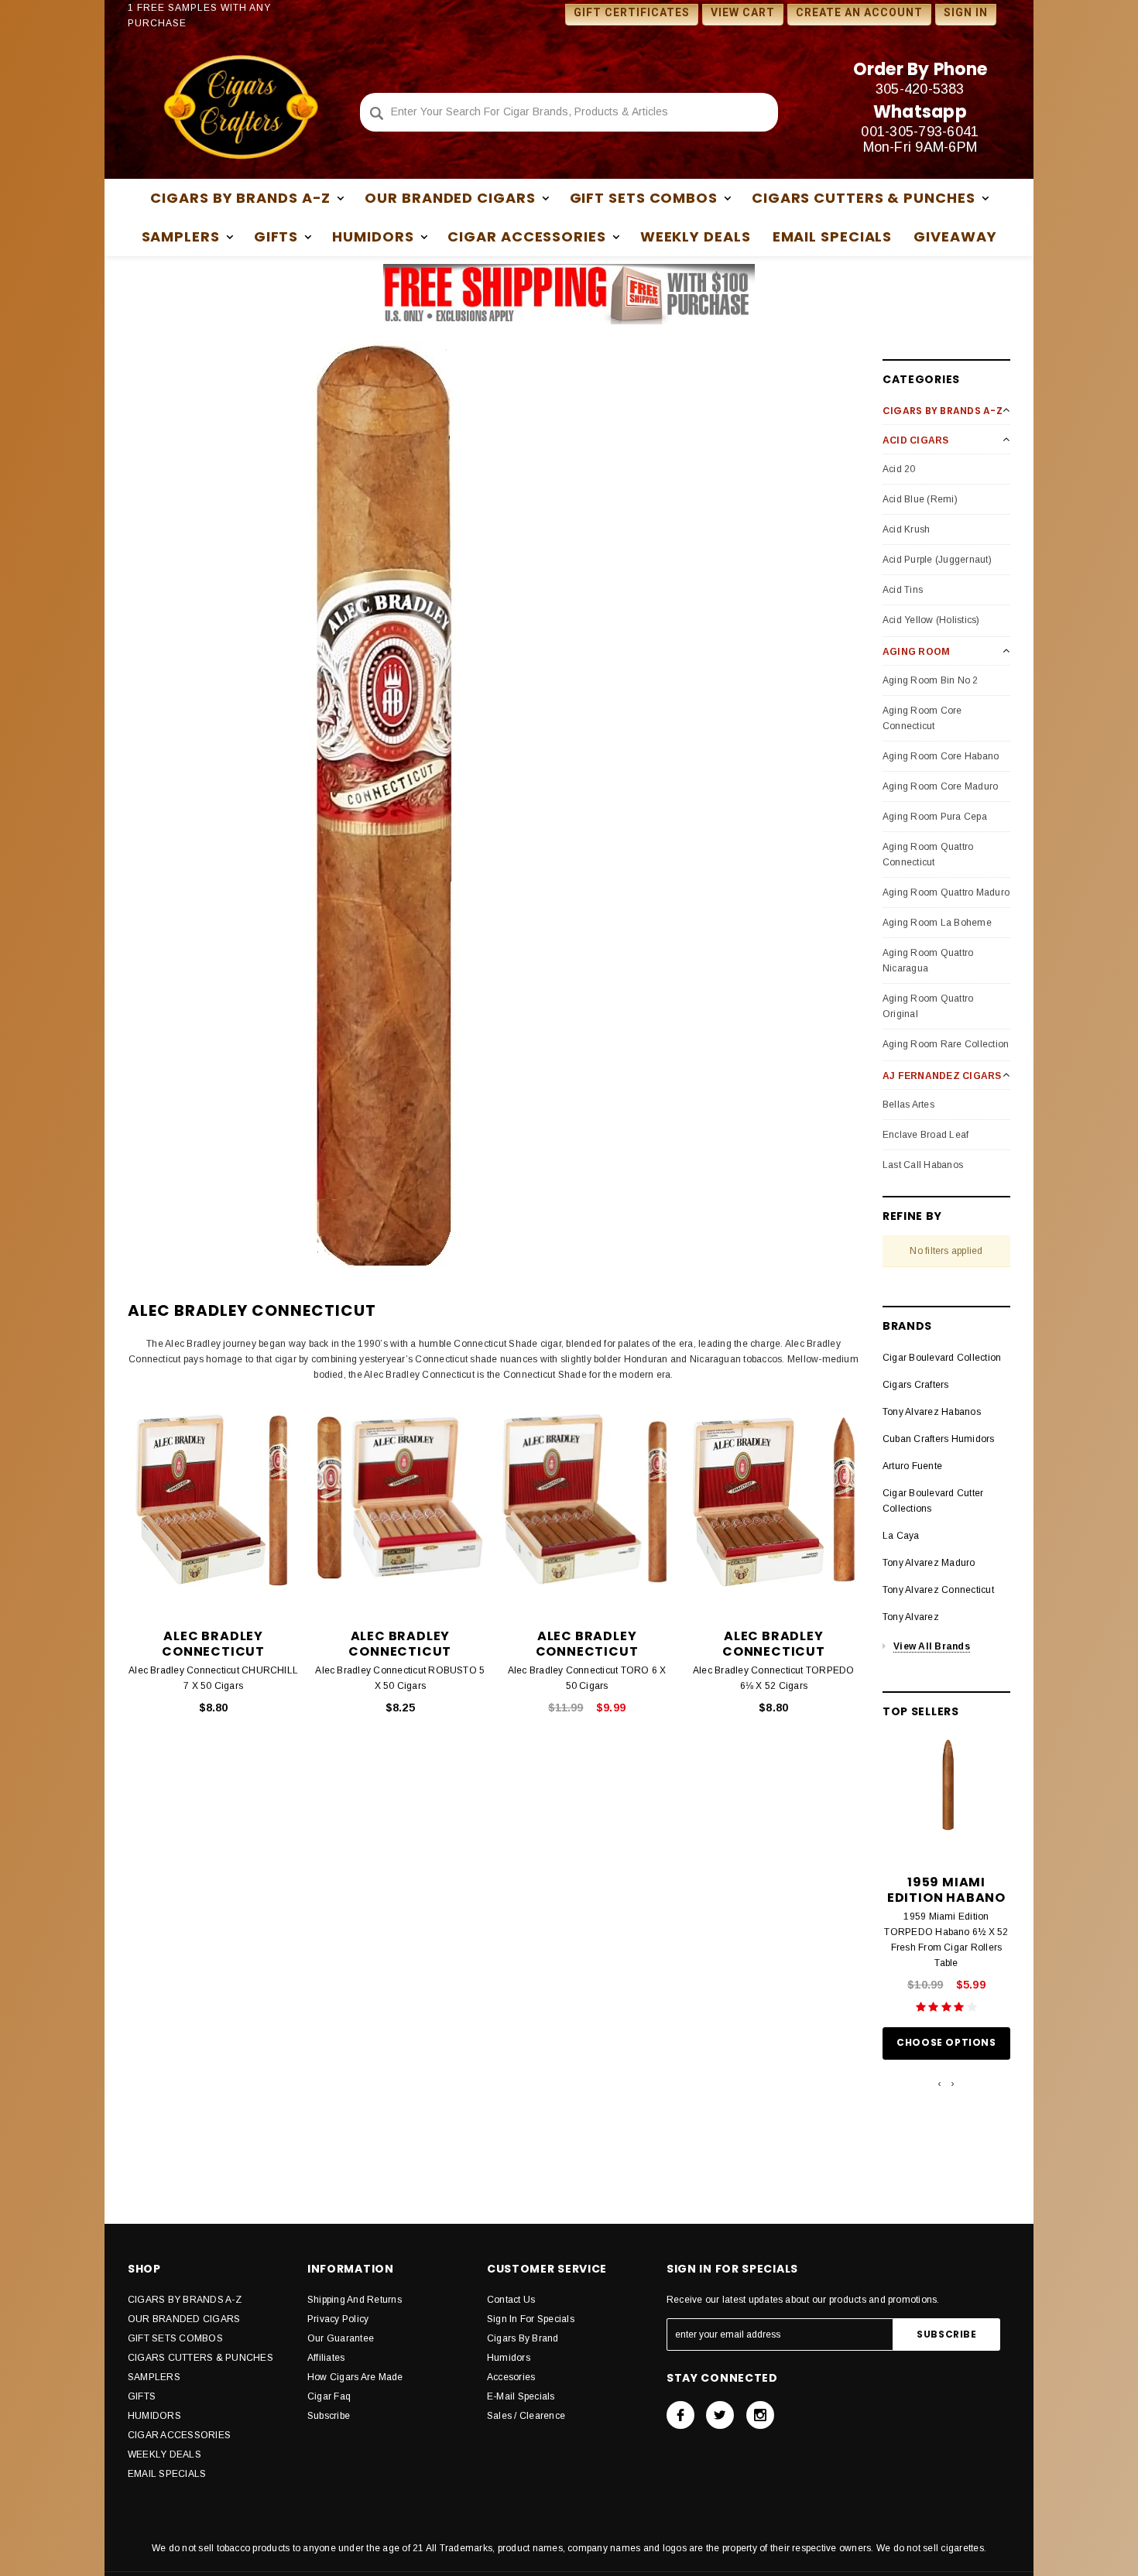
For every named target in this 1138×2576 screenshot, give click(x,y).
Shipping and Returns (355, 2300)
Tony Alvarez (911, 1617)
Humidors (509, 2358)
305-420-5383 (920, 89)
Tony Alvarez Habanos (932, 1412)
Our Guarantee (341, 2338)
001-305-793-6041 (920, 132)
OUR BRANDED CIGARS (184, 2319)
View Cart (743, 12)
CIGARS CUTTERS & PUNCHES (201, 2358)
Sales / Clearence (526, 2416)
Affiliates (326, 2358)
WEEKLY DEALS (696, 236)
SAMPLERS (154, 2377)
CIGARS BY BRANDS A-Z (185, 2300)
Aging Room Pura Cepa (935, 817)
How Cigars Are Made (355, 2377)
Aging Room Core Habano (941, 756)
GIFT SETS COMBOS (175, 2338)
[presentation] (939, 2084)
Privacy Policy (338, 2319)
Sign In (966, 12)
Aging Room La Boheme (937, 923)
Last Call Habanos (923, 1165)
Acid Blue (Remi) (920, 499)
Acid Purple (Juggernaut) (937, 560)
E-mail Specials (521, 2396)
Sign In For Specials (531, 2319)
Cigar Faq (329, 2396)
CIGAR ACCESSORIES (179, 2435)
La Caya (901, 1536)
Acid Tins (903, 590)
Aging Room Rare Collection (946, 1044)
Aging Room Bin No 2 (931, 680)
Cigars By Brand (523, 2338)
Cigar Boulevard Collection (942, 1358)
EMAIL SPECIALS (833, 236)
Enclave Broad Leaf (925, 1135)
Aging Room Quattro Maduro (946, 892)
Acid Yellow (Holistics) (931, 620)
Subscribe (329, 2416)
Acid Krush (906, 529)
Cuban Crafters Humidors (939, 1439)
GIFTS (142, 2396)
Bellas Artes (908, 1105)
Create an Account (859, 12)
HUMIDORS (154, 2416)
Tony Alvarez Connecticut (938, 1590)
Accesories (511, 2377)
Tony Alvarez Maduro (929, 1563)
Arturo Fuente (912, 1466)
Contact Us (511, 2300)
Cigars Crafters (916, 1385)
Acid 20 (899, 469)
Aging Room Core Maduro (940, 786)
